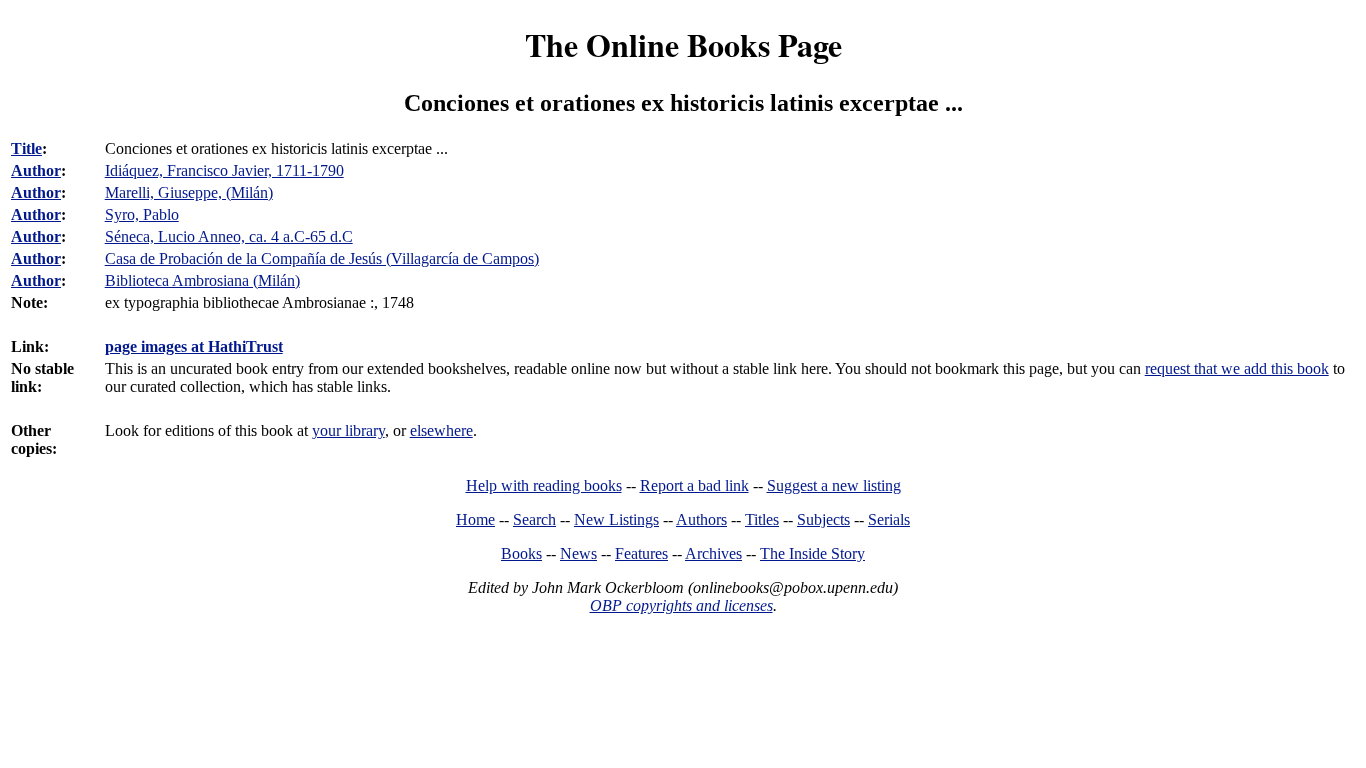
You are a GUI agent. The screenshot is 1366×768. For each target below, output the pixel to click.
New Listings (616, 519)
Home (475, 519)
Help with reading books (544, 485)
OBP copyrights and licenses (681, 605)
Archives (713, 553)
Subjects (823, 519)
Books (521, 553)
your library (348, 430)
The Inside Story (812, 553)
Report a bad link (694, 485)
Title (26, 148)
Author (36, 170)
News (578, 553)
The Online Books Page (683, 44)
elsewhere (441, 430)
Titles (762, 519)
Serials (889, 519)
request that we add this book (1237, 368)
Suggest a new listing (834, 485)
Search (534, 519)
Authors (701, 519)
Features (641, 553)
